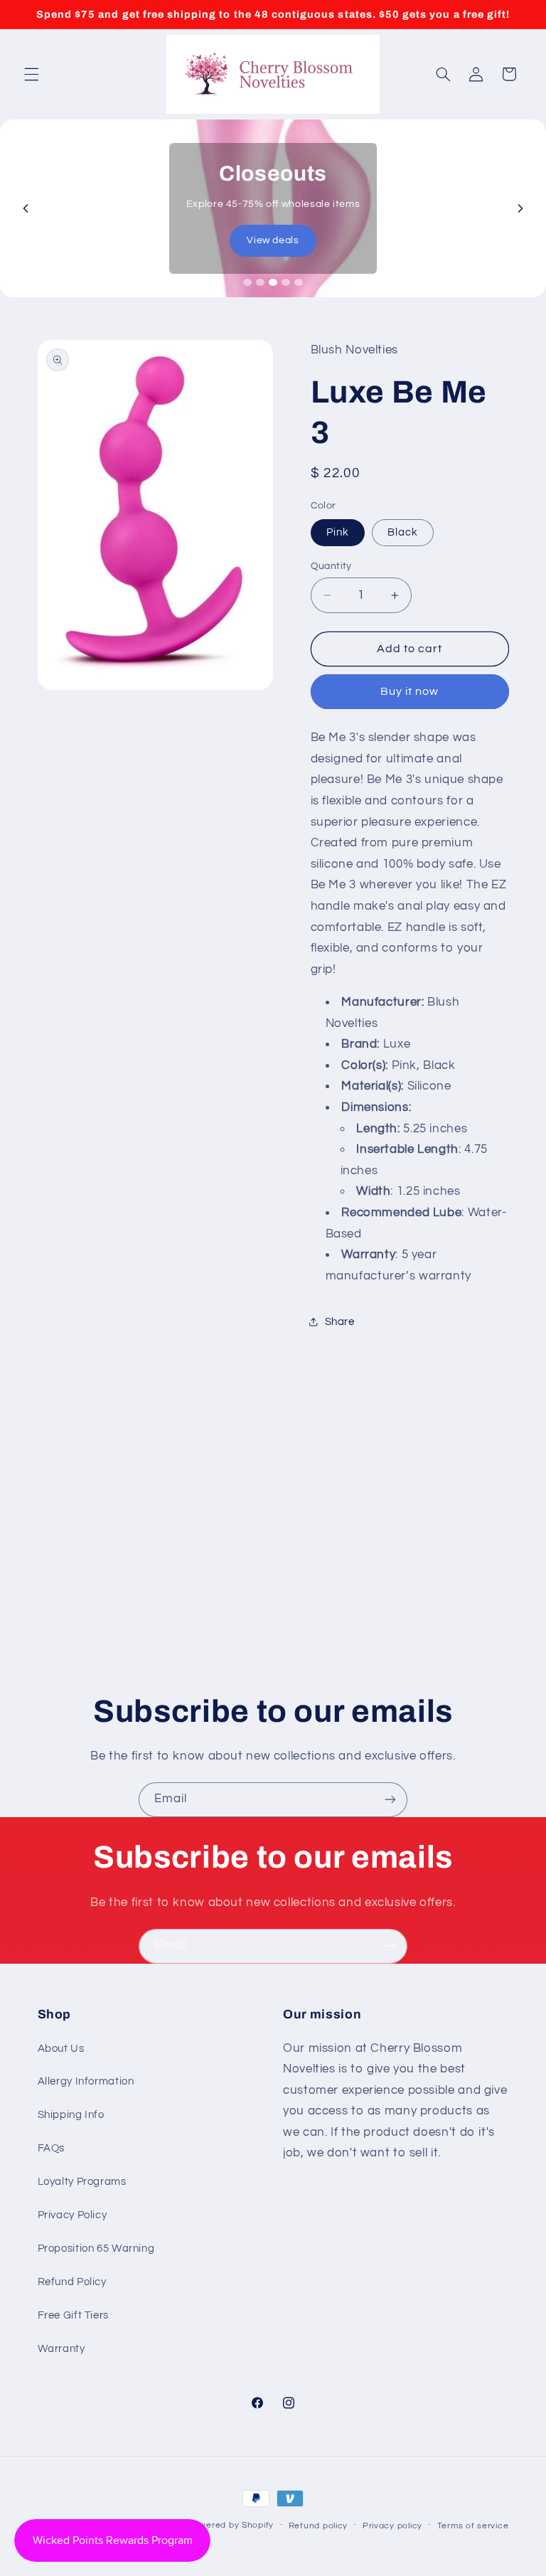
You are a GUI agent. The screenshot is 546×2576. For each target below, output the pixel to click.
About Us (61, 2049)
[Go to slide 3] (273, 282)
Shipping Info (71, 2115)
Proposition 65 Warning (96, 2248)
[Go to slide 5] (299, 282)
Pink (338, 532)
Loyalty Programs (82, 2182)
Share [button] (340, 1322)
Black (403, 532)
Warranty (61, 2349)
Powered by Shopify (231, 2525)
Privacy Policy (73, 2215)
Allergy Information (86, 2081)
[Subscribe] (390, 1800)
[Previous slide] (26, 208)
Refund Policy (72, 2282)
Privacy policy (392, 2526)
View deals (273, 240)
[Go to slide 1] (247, 282)
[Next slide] (520, 208)
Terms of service (473, 2526)
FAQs (52, 2148)
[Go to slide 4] (286, 282)
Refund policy (318, 2526)
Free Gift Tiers (73, 2315)
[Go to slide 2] (260, 282)
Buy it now (410, 691)
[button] (31, 74)
